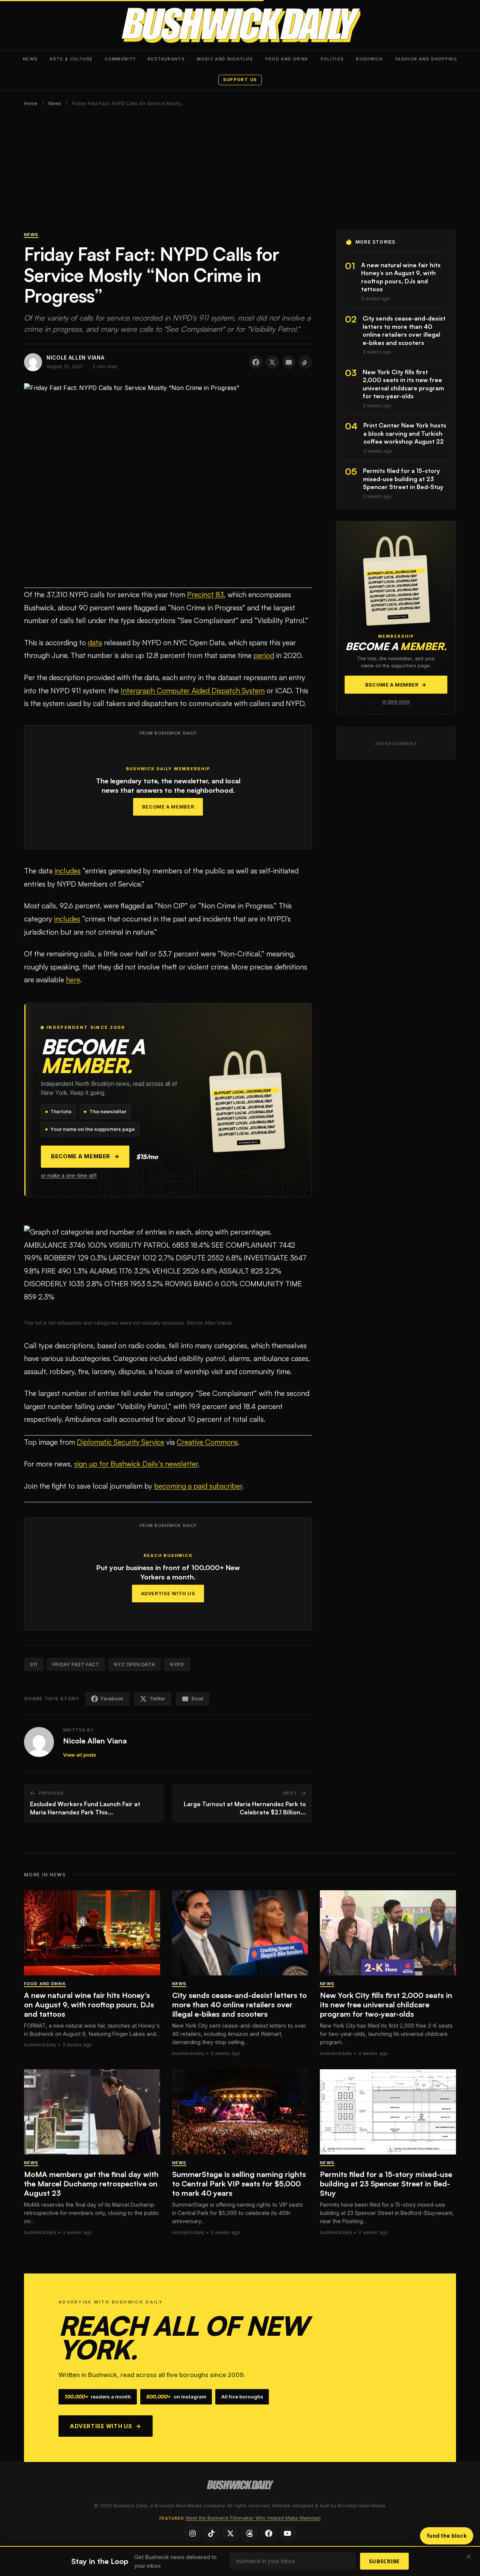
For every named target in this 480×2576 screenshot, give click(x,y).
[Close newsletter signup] (469, 2557)
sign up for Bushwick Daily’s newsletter (136, 1464)
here (73, 980)
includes (67, 871)
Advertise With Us (168, 1594)
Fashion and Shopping (426, 59)
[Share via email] (289, 362)
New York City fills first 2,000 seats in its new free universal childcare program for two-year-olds (386, 2005)
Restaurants (166, 59)
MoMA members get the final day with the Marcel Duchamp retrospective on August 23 (91, 2184)
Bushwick (370, 59)
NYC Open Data (134, 1664)
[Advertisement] (240, 173)
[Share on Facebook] (256, 362)
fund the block (447, 2536)
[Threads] (249, 2534)
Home (31, 103)
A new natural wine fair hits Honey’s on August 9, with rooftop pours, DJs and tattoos (89, 2005)
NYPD (177, 1664)
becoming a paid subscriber (198, 1486)
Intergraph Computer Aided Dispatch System (193, 691)
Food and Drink (287, 59)
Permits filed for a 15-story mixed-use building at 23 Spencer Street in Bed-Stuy (386, 2184)
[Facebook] (268, 2534)
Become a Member (168, 807)
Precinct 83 (205, 595)
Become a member (85, 1156)
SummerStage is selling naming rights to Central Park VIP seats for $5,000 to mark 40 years (239, 2184)
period (264, 655)
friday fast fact (76, 1664)
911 (34, 1664)
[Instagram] (192, 2534)
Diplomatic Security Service (121, 1442)
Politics (332, 59)
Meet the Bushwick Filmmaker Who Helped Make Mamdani (253, 2518)
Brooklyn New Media (361, 2506)
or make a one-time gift (69, 1176)
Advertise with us (106, 2426)
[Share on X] (272, 362)
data (95, 643)
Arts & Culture (71, 59)
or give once (396, 702)
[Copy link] (305, 362)
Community (120, 59)
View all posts (79, 1755)
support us (240, 80)
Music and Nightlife (225, 59)
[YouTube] (288, 2534)
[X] (231, 2534)
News (30, 59)
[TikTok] (211, 2534)
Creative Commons (207, 1442)
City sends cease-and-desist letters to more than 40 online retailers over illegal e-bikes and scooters (239, 2005)
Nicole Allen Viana (95, 1741)
